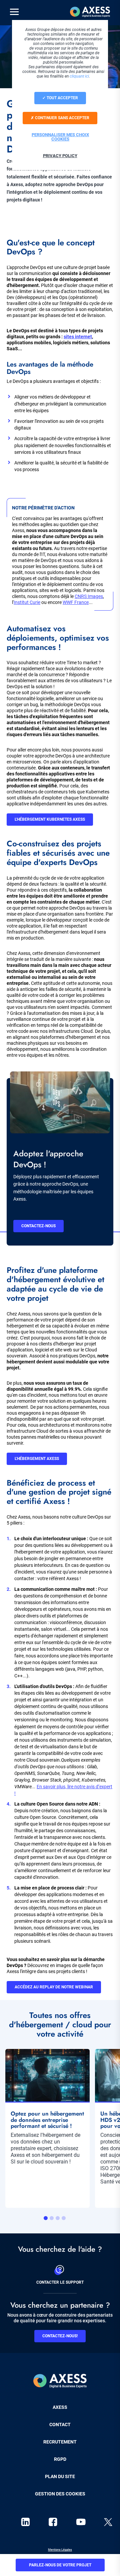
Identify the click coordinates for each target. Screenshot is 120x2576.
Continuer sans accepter (62, 118)
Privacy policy (60, 156)
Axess (60, 2407)
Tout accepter (62, 98)
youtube (81, 2522)
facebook (53, 2522)
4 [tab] (64, 2218)
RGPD (60, 2459)
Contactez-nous (38, 1226)
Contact (60, 2425)
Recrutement (60, 2442)
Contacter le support (60, 2282)
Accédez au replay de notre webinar (54, 1987)
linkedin (25, 2522)
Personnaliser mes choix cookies (60, 137)
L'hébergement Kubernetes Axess (50, 819)
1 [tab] (46, 2218)
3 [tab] (58, 2218)
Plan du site (60, 2476)
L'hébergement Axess (37, 1459)
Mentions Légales (60, 2550)
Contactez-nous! (60, 2336)
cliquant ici (79, 76)
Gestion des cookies (60, 2494)
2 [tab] (52, 2218)
